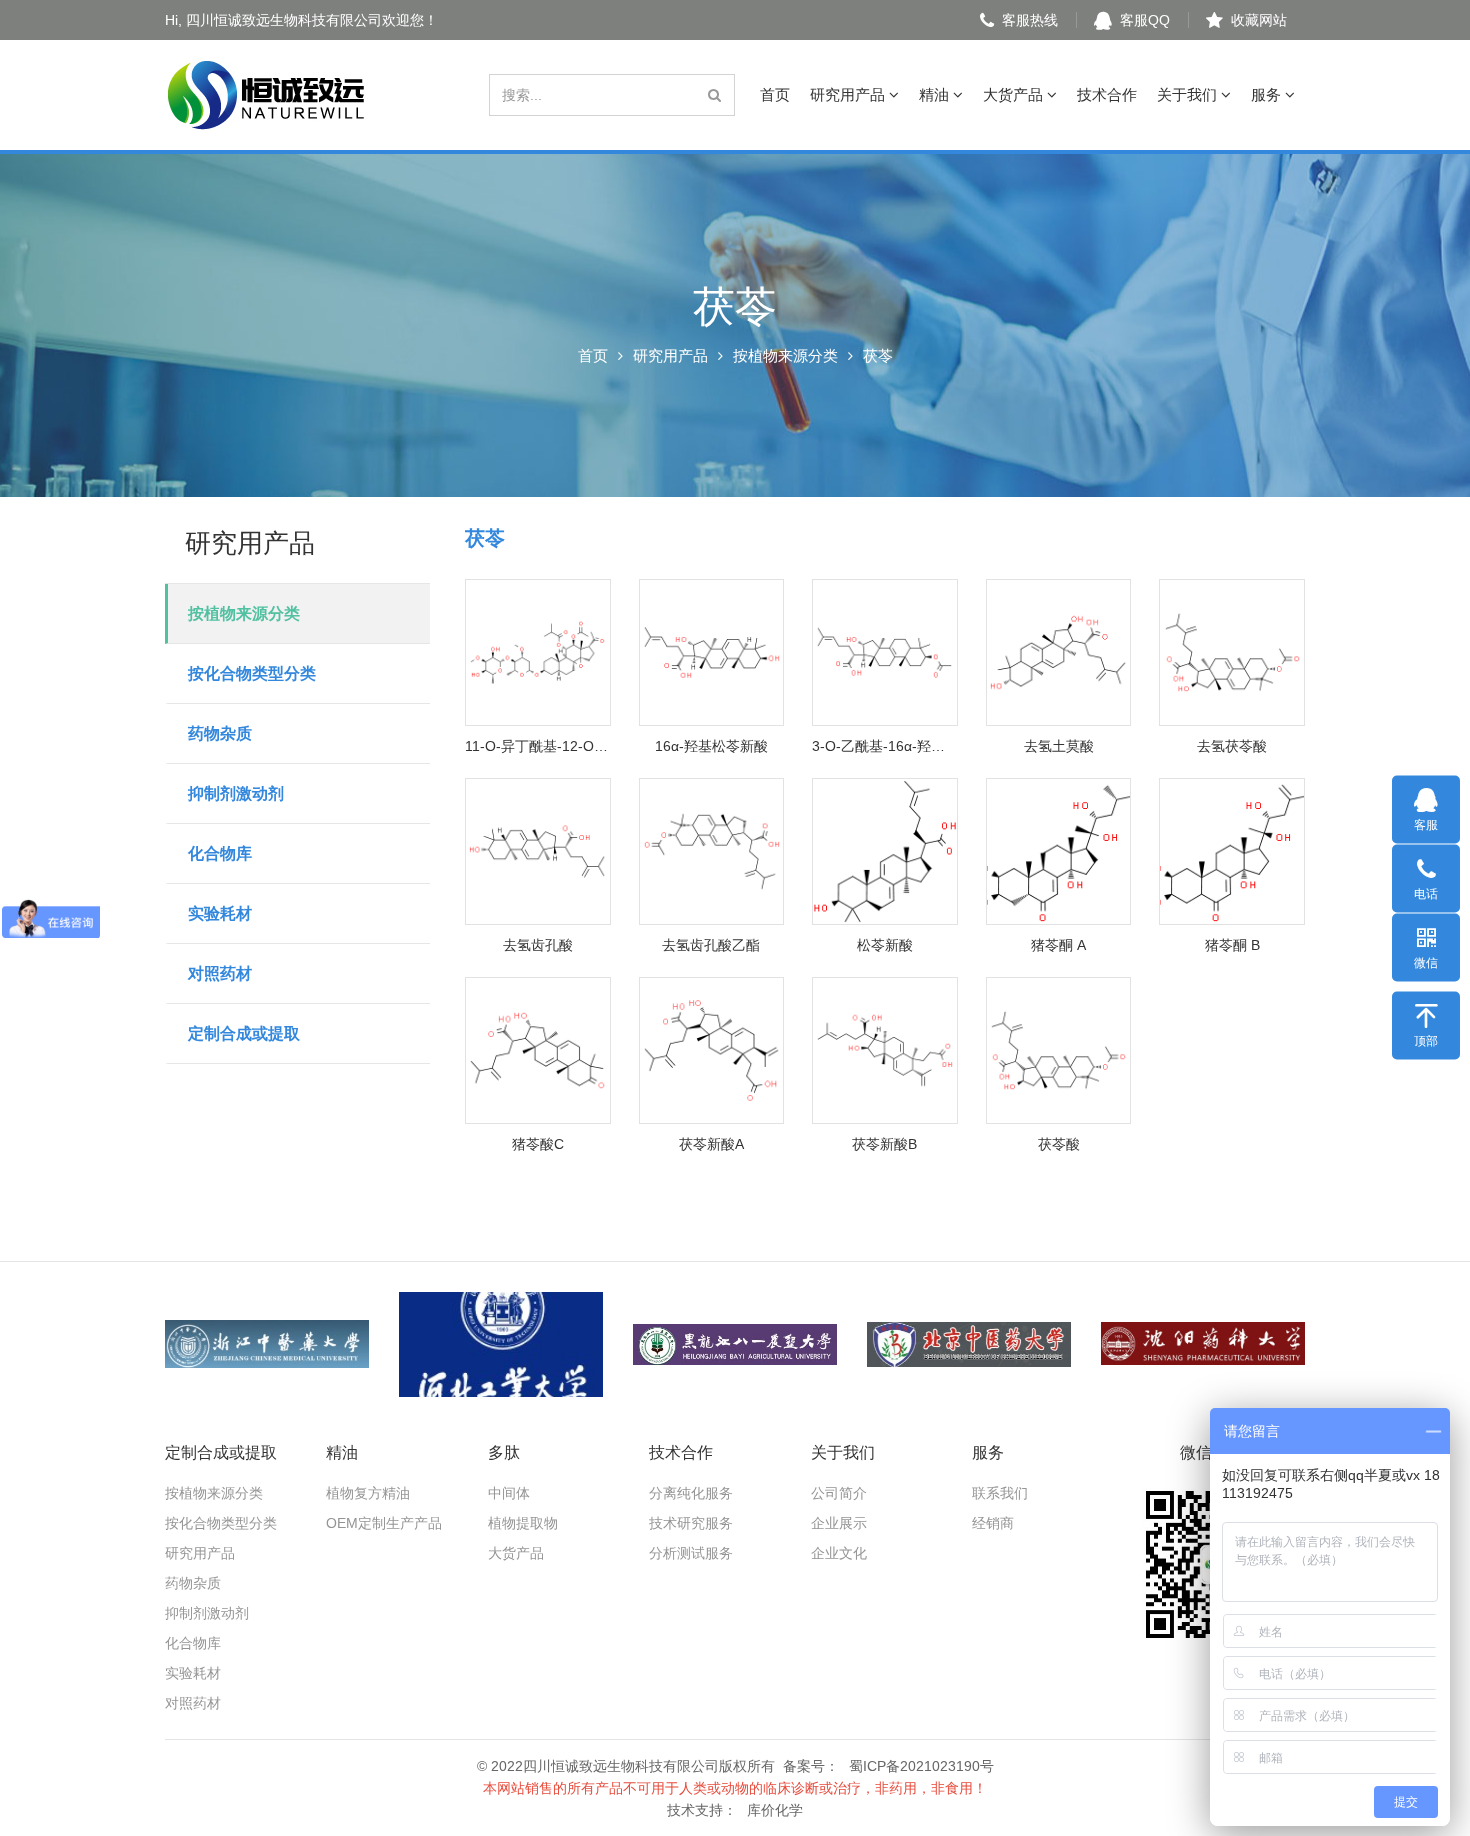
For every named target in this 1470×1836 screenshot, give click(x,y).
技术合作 (1107, 94)
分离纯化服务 (691, 1493)
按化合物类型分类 (252, 673)
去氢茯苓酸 (1232, 746)
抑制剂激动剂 (236, 793)
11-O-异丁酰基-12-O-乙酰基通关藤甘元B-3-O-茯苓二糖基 (538, 746)
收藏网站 (1259, 20)
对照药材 (220, 973)
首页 (775, 94)
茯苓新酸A (711, 1144)
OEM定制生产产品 (384, 1523)
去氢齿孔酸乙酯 (711, 945)
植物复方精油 (368, 1493)
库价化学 (775, 1810)
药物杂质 (220, 733)
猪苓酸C (538, 1144)
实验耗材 (220, 913)
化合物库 (220, 853)
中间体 (509, 1493)
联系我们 (1000, 1493)
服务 (1268, 94)
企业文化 (839, 1553)
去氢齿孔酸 (538, 945)
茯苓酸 (1059, 1144)
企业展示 (839, 1523)
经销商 (993, 1523)
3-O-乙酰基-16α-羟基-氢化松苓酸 (885, 746)
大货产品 (1015, 94)
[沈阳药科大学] (1203, 1344)
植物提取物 (523, 1523)
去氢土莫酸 (1059, 746)
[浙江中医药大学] (267, 1344)
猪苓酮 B (1232, 945)
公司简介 (839, 1493)
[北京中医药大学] (969, 1344)
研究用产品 (849, 94)
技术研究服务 (691, 1523)
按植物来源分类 (785, 355)
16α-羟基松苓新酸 (711, 746)
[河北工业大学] (501, 1344)
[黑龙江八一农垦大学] (735, 1344)
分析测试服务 (691, 1553)
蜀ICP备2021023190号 (921, 1766)
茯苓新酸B (884, 1144)
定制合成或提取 (244, 1033)
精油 (936, 94)
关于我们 (1189, 94)
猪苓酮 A (1058, 945)
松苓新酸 (885, 945)
